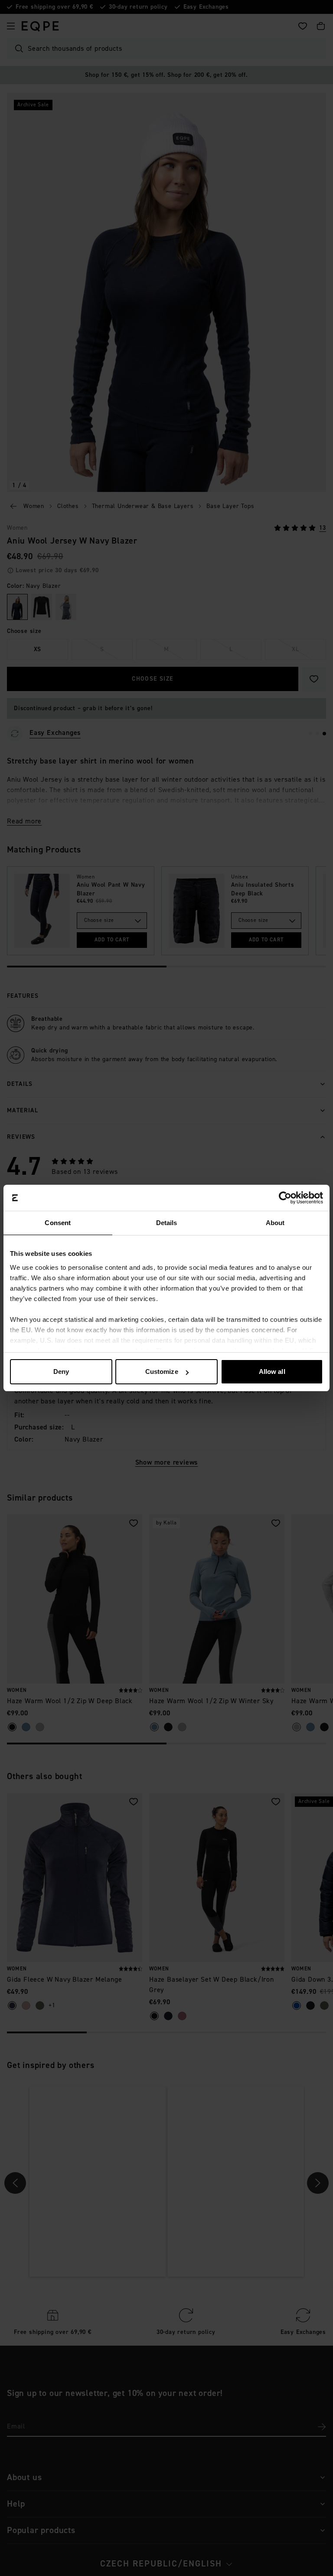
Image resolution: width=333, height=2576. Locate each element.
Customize (162, 1372)
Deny (61, 1372)
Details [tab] (167, 1223)
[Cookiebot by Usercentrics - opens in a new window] (285, 1198)
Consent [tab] (58, 1223)
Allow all (272, 1372)
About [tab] (275, 1223)
